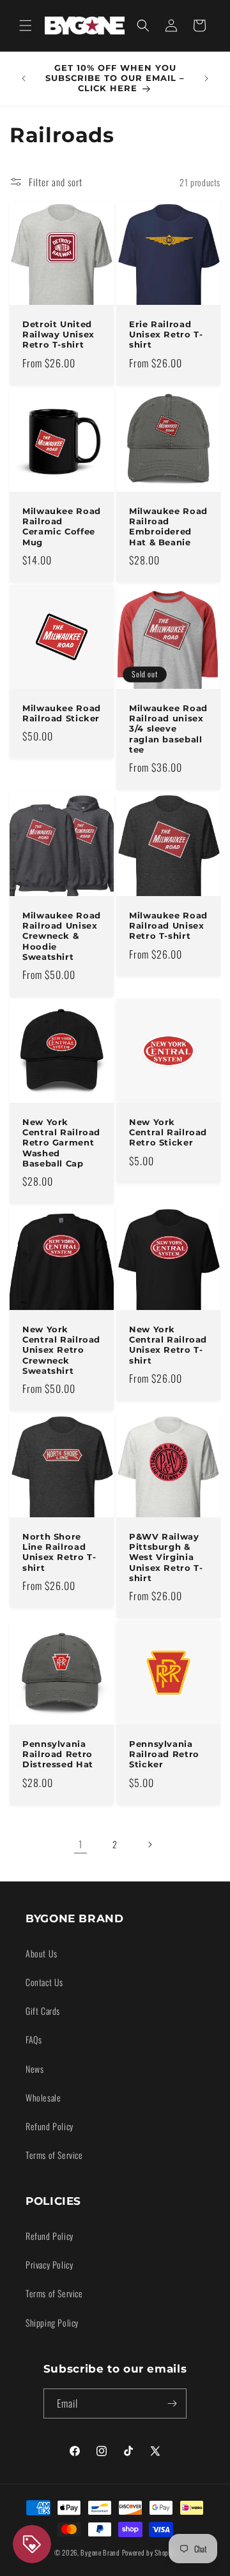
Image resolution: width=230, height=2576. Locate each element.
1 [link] (80, 1844)
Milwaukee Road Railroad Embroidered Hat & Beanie (168, 527)
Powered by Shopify (149, 2552)
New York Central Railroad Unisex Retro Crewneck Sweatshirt (61, 1350)
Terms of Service (54, 2155)
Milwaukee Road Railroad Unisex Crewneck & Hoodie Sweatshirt (62, 936)
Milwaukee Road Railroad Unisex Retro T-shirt (168, 926)
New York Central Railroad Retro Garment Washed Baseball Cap (61, 1143)
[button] (26, 26)
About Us (42, 1953)
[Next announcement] (206, 78)
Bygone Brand (100, 2552)
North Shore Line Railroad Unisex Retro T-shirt (59, 1552)
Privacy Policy (49, 2264)
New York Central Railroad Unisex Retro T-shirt (168, 1345)
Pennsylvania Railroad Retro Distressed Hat (58, 1754)
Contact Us (44, 1982)
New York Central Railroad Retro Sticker (168, 1132)
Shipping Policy (52, 2322)
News (34, 2069)
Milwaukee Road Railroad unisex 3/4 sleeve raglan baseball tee (168, 729)
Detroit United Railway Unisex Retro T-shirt (58, 335)
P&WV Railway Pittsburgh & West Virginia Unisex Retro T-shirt (166, 1557)
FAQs (34, 2039)
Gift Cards (43, 2011)
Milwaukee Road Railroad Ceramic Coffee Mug (62, 527)
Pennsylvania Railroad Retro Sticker (164, 1754)
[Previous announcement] (24, 78)
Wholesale (43, 2097)
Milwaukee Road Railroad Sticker (62, 713)
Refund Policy (50, 2126)
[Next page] (149, 1844)
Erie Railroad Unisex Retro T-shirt (166, 335)
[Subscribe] (172, 2403)
